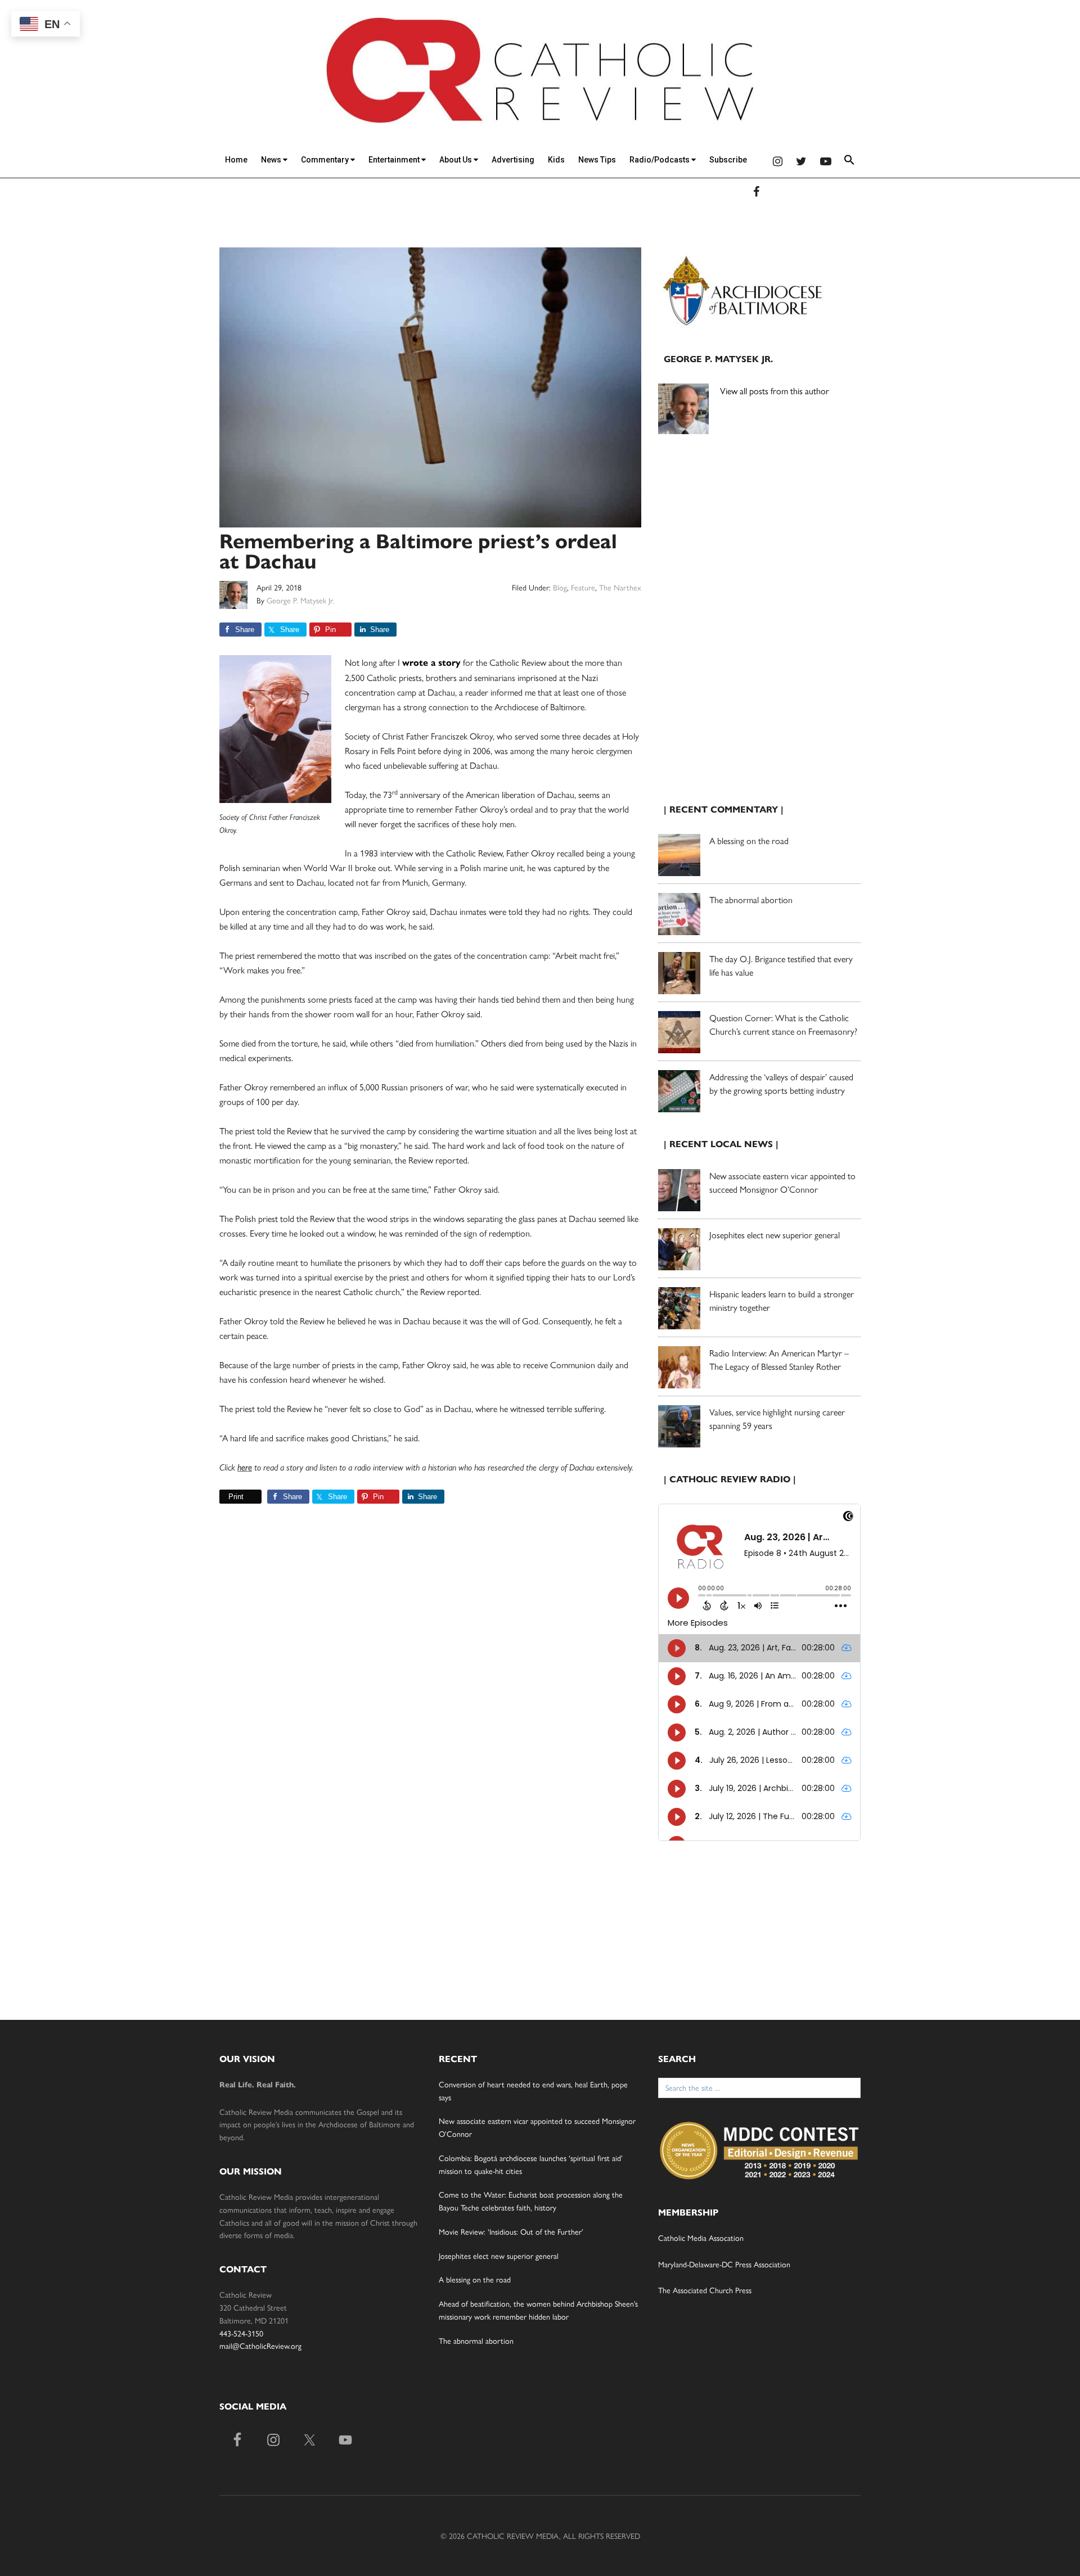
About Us (456, 160)
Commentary (326, 160)
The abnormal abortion (751, 899)
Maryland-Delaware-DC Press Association (724, 2264)
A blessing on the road (749, 840)
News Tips (597, 160)
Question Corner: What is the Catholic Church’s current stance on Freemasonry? (783, 1024)
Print (236, 1497)
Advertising (513, 160)
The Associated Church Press (705, 2290)
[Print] (224, 1497)
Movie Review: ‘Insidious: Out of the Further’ (511, 2231)
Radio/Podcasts (660, 160)
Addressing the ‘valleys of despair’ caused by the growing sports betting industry (781, 1083)
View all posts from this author (775, 391)
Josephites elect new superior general (775, 1235)
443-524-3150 (241, 2333)
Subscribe (728, 160)
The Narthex (620, 587)
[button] (849, 162)
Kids (556, 160)
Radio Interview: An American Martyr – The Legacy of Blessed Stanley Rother (779, 1359)
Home (236, 160)
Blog (560, 587)
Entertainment (395, 160)
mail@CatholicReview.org (260, 2345)
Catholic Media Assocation (701, 2237)
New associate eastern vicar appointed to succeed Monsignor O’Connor (782, 1182)
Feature (583, 587)
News (272, 160)
